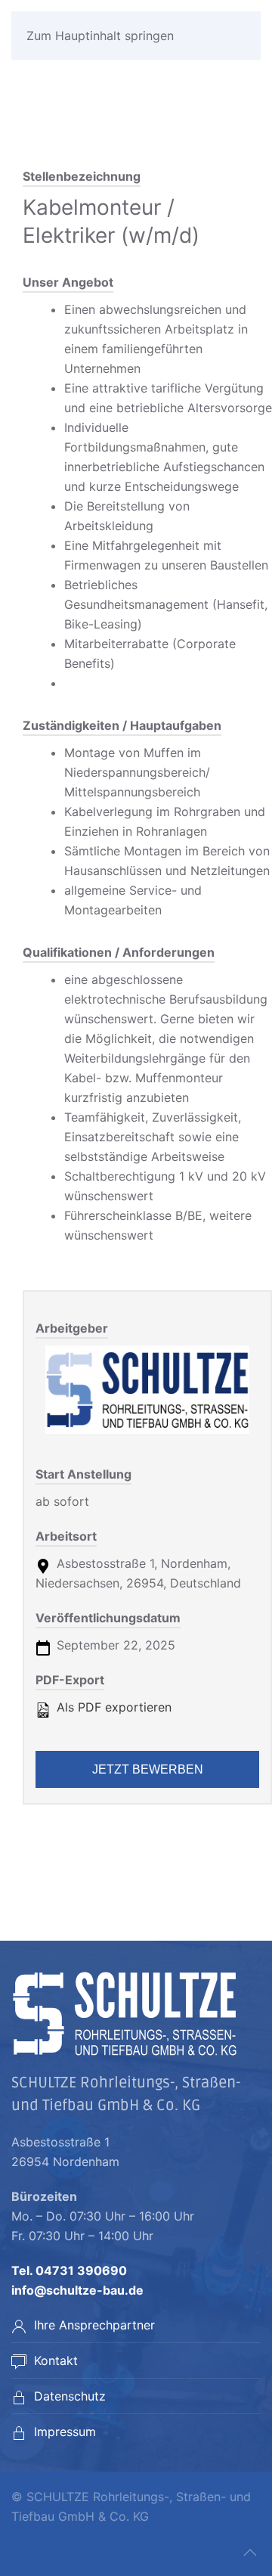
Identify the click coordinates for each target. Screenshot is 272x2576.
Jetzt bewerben (148, 1769)
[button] (250, 2553)
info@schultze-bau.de (77, 2290)
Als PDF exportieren (112, 1707)
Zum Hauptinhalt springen (100, 36)
